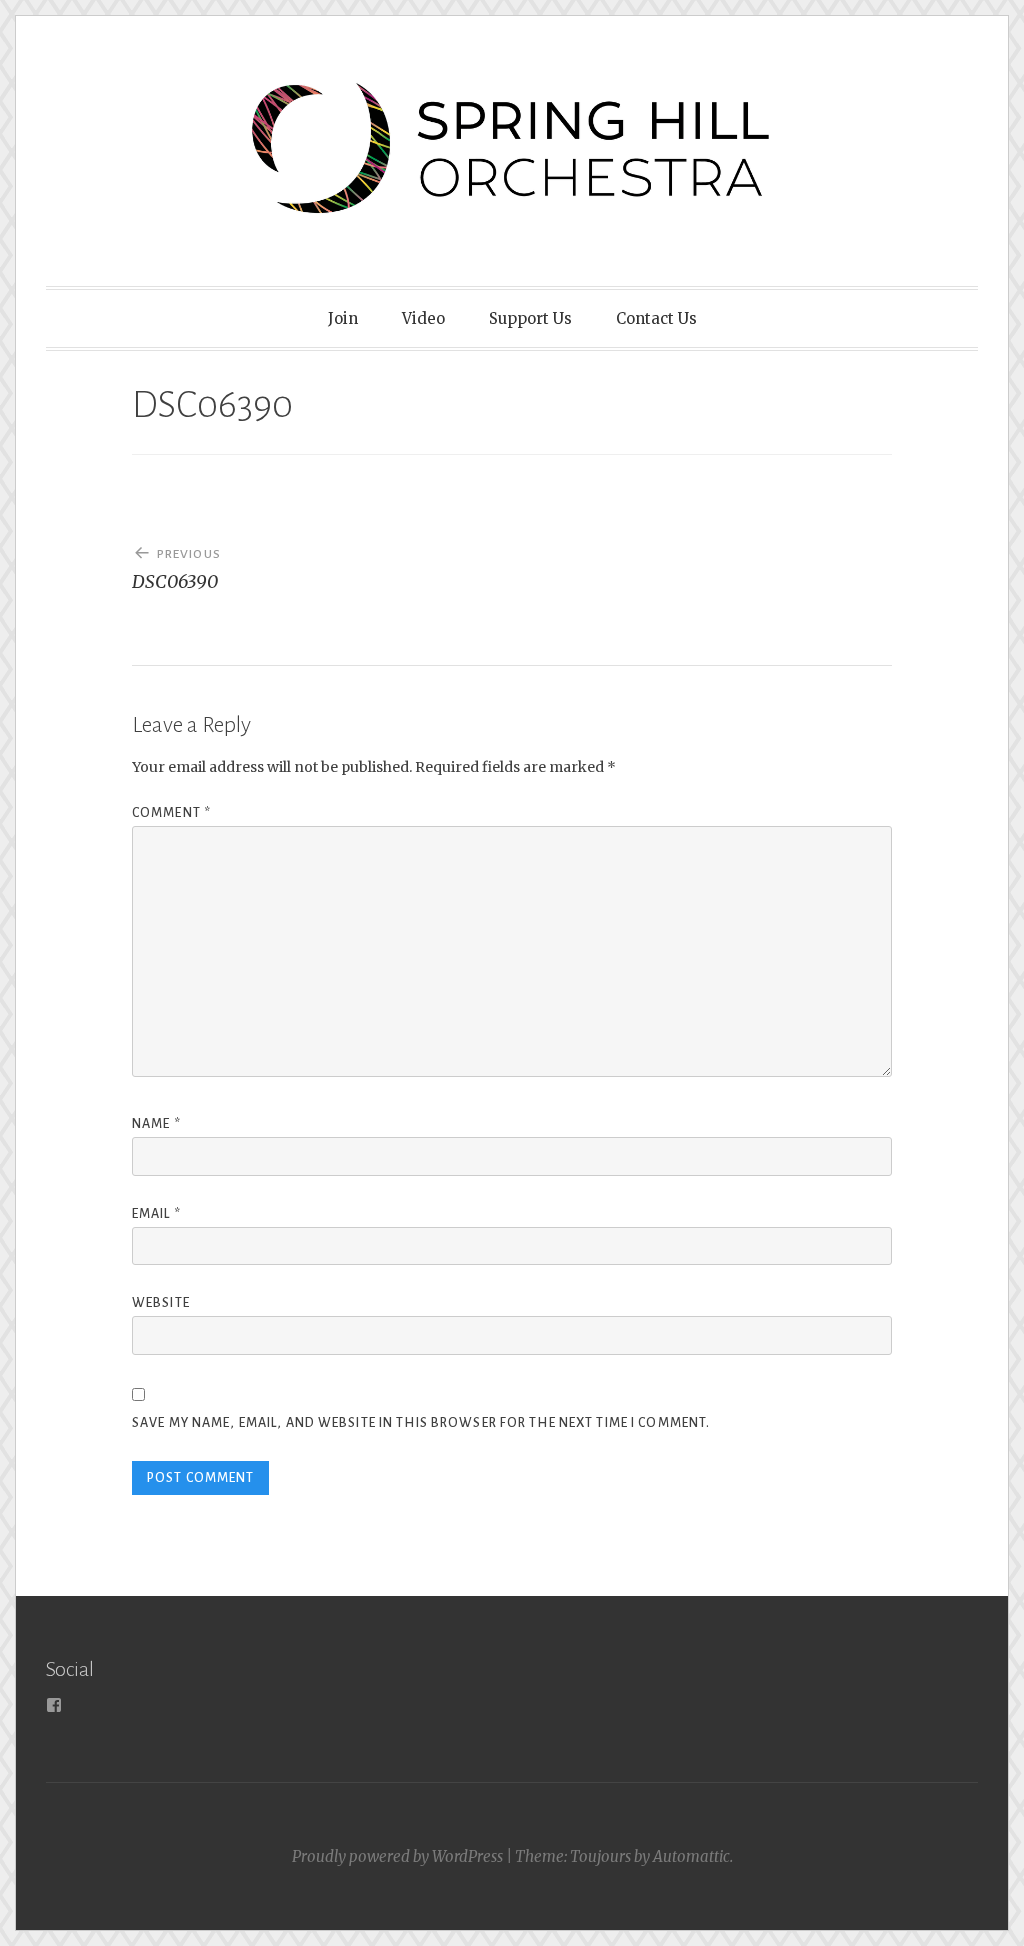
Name (156, 1124)
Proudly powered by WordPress (397, 1856)
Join (343, 318)
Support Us (530, 318)
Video (423, 318)
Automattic (691, 1856)
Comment (171, 813)
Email (156, 1214)
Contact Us (656, 318)
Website (161, 1303)
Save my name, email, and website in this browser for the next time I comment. (421, 1423)
